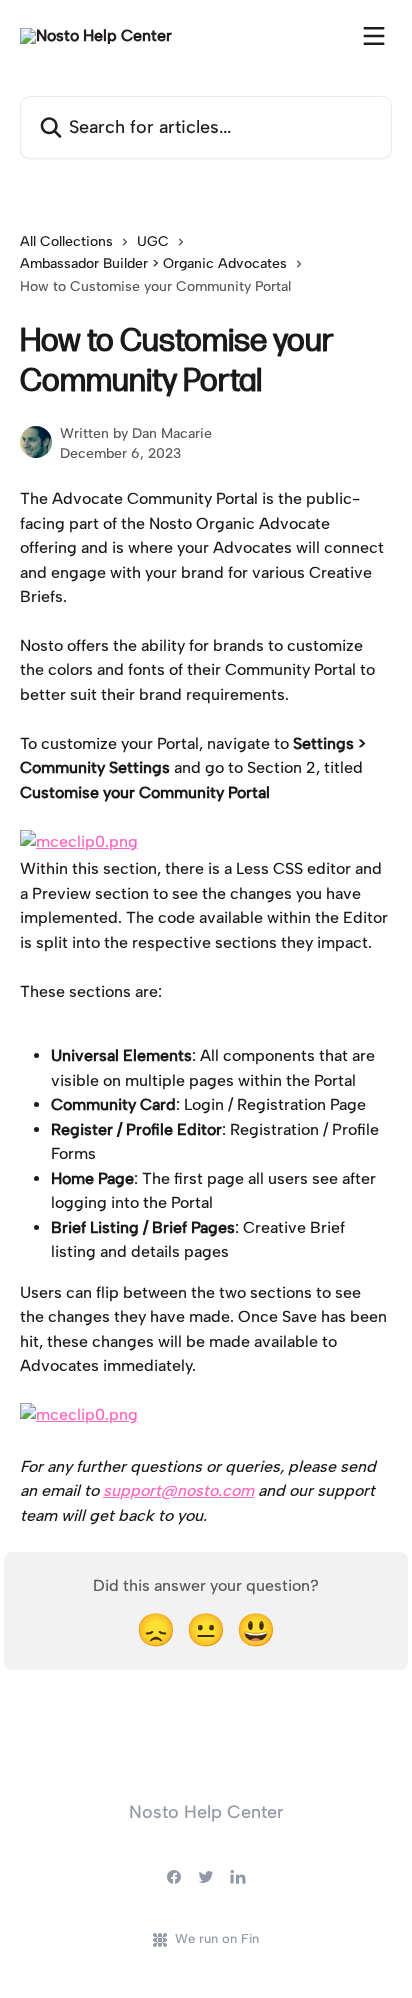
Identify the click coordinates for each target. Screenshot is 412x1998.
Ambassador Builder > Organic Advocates (153, 263)
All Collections (66, 241)
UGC (153, 241)
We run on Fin (217, 1938)
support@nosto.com (178, 1490)
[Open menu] (374, 36)
